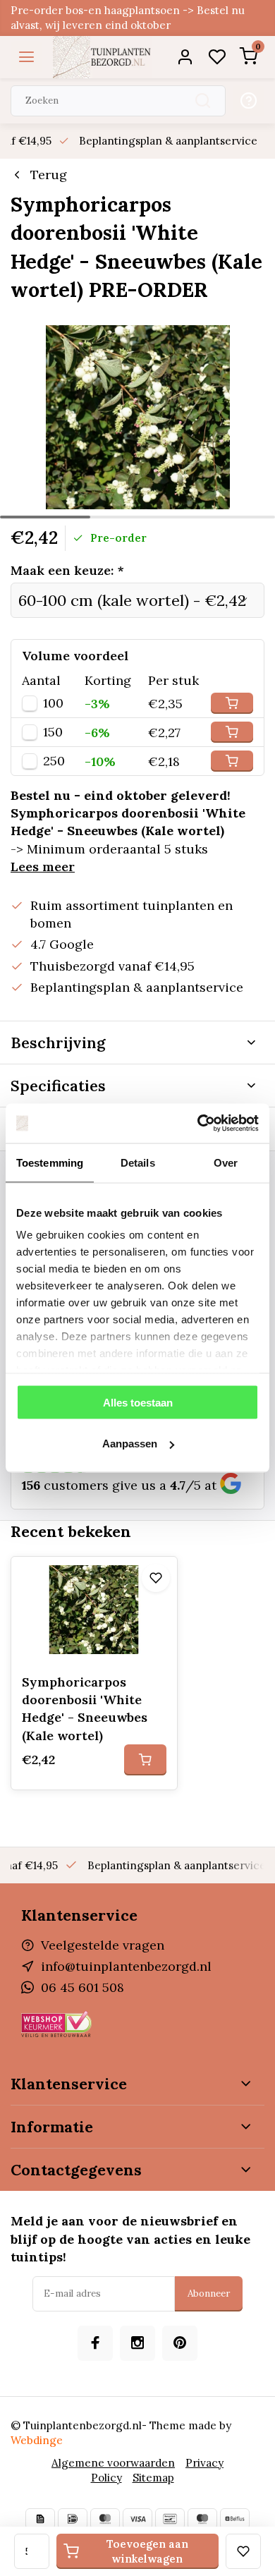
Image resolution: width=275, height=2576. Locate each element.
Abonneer (209, 2294)
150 (53, 732)
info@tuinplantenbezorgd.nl (126, 1966)
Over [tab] (226, 1162)
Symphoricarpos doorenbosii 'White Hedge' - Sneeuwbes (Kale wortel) (85, 1709)
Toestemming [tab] (50, 1162)
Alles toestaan (138, 1402)
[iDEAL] (73, 2519)
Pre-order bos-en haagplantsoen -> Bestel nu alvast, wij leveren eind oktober (128, 18)
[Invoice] (40, 2519)
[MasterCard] (105, 2519)
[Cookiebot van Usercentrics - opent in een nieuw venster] (198, 1124)
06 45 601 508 (82, 1987)
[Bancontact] (170, 2519)
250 (54, 761)
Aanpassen (130, 1444)
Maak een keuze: (67, 570)
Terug (49, 175)
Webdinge (37, 2440)
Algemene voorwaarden (113, 2463)
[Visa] (137, 2519)
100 (53, 703)
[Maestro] (202, 2519)
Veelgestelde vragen (103, 1945)
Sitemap (153, 2478)
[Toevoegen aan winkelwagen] (145, 1760)
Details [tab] (138, 1162)
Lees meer (43, 867)
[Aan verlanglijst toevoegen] (156, 1578)
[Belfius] (235, 2519)
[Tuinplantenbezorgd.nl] (102, 57)
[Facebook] (95, 2343)
